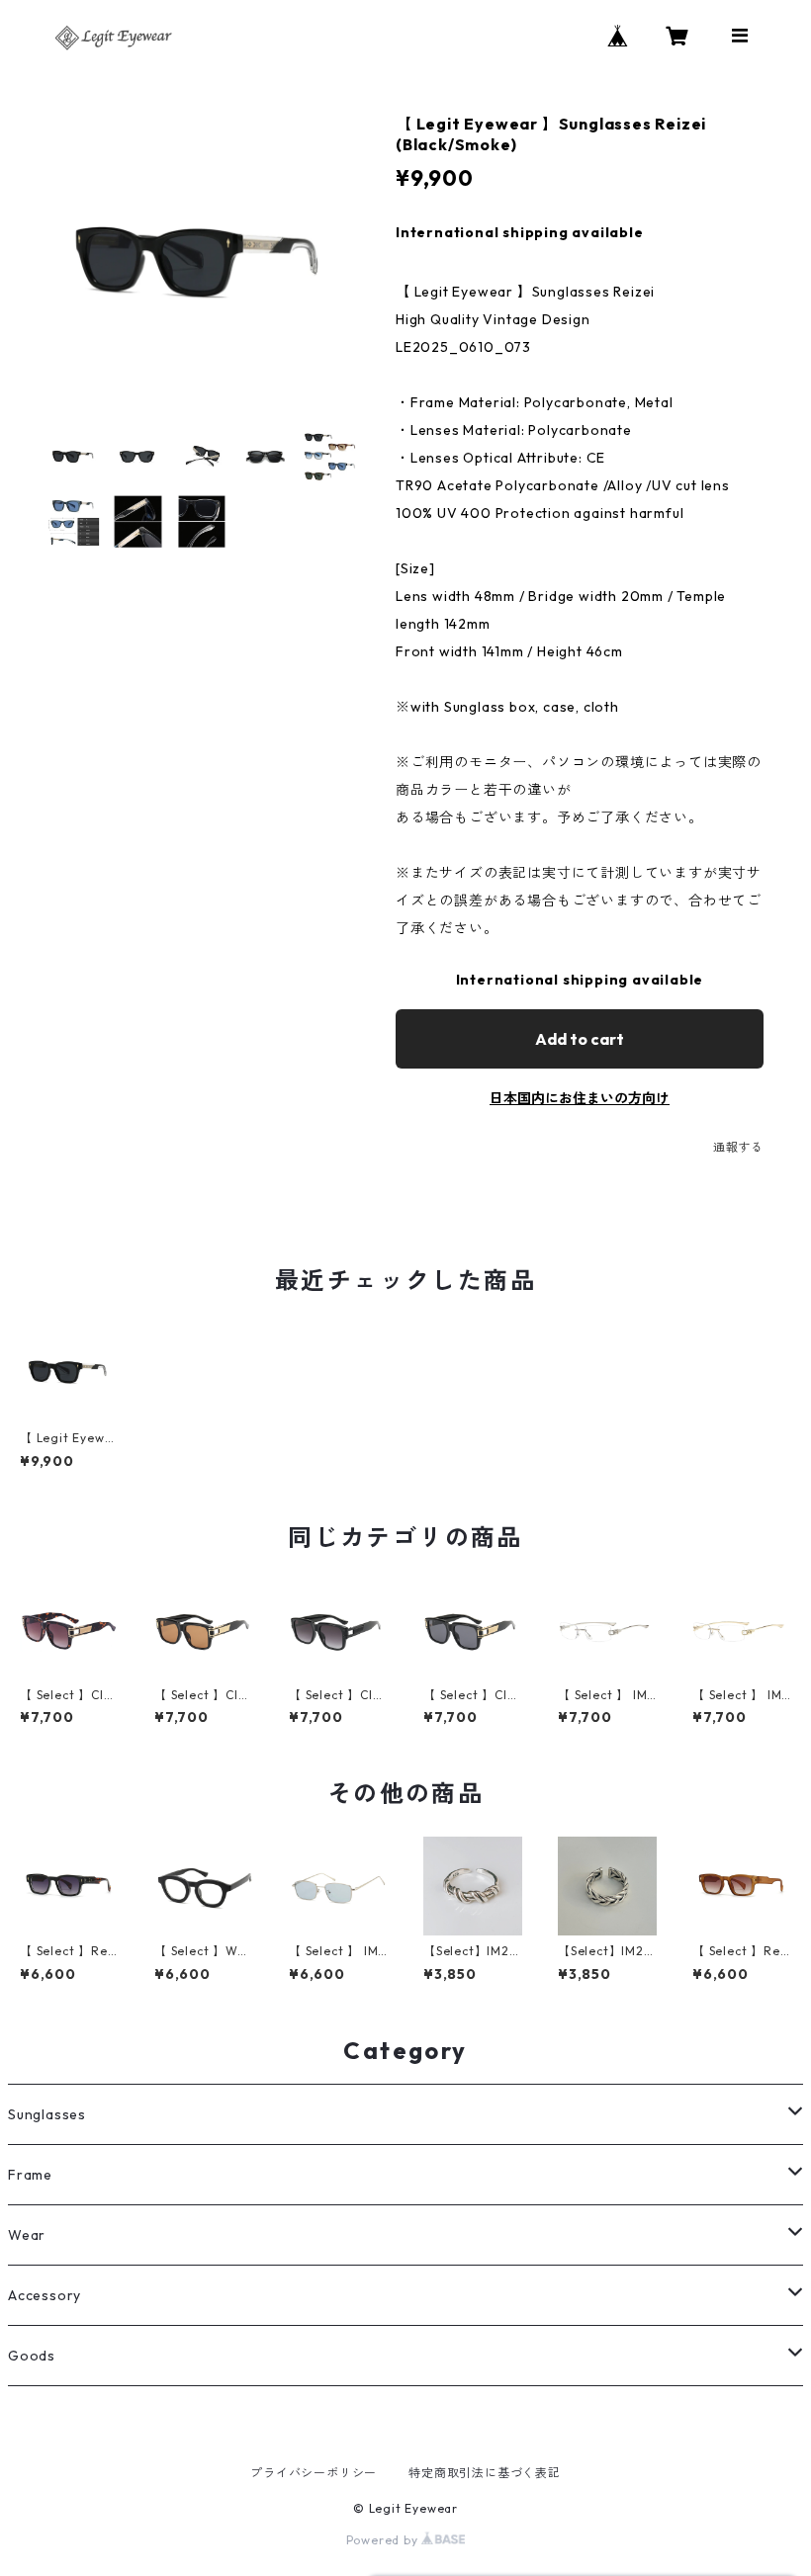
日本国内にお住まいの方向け (580, 1098)
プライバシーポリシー (314, 2473)
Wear (27, 2235)
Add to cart (580, 1039)
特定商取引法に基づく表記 (485, 2473)
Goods (32, 2356)
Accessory (45, 2295)
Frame (30, 2175)
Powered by (384, 2540)
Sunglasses (47, 2114)
